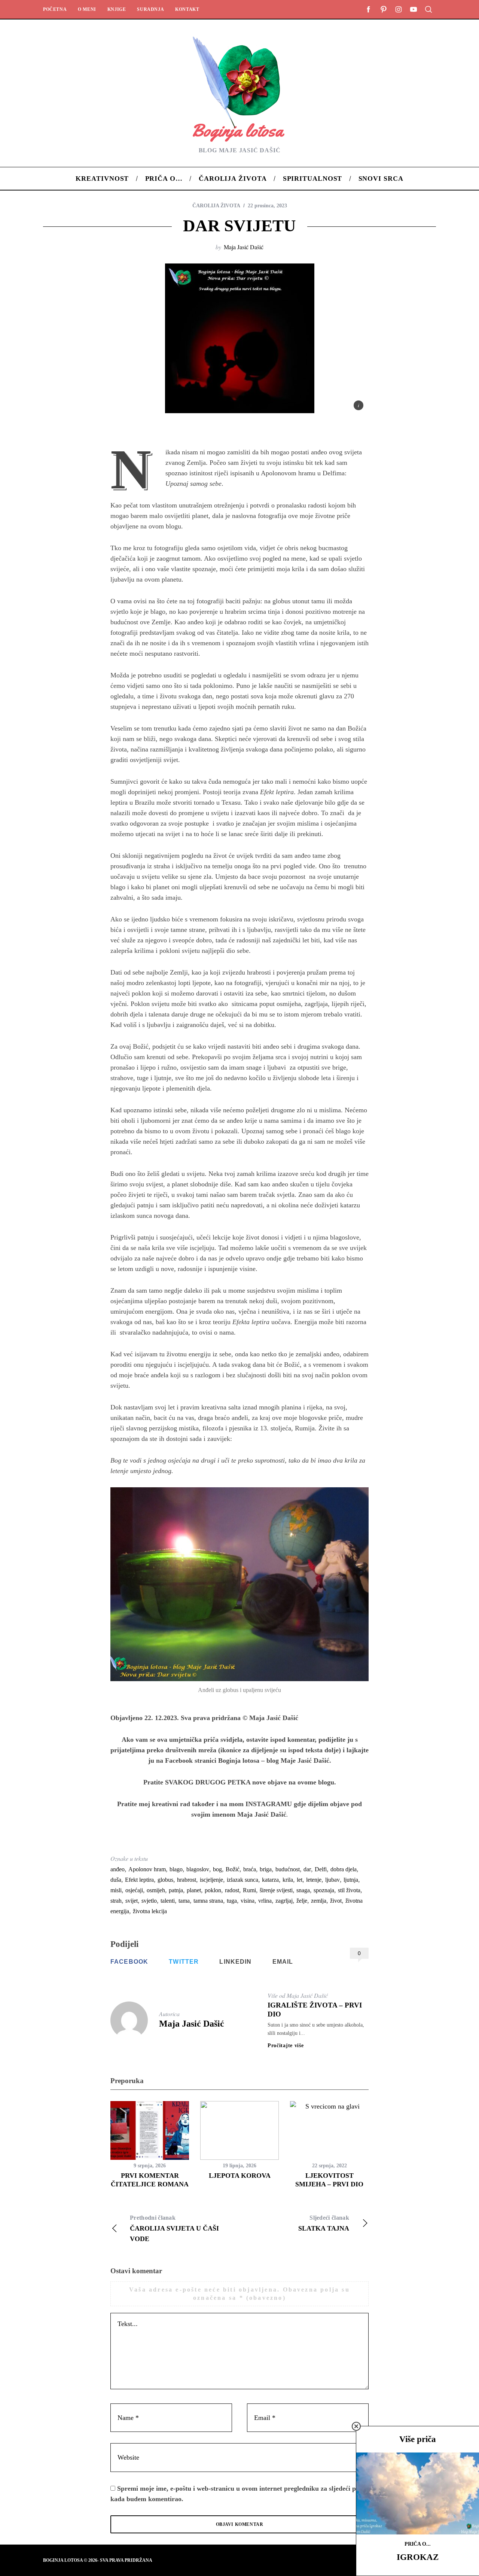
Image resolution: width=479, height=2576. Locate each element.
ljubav (332, 1880)
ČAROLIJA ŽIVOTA (216, 206)
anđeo (118, 1869)
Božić (233, 1869)
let (300, 1880)
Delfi (321, 1869)
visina (248, 1901)
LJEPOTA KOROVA (240, 2176)
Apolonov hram (147, 1869)
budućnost (288, 1869)
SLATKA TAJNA (324, 2223)
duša (116, 1880)
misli (116, 1890)
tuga (232, 1901)
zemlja (319, 1901)
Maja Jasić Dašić (244, 247)
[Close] (356, 2426)
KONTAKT (187, 9)
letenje (314, 1880)
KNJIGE (117, 9)
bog (217, 1869)
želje (302, 1901)
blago (176, 1869)
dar (307, 1869)
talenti (168, 1901)
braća (250, 1869)
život (336, 1901)
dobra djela (344, 1869)
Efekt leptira (139, 1880)
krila (288, 1880)
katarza (270, 1880)
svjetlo (149, 1901)
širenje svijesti (276, 1890)
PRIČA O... (418, 2544)
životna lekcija (150, 1911)
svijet (132, 1901)
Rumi (249, 1890)
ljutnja (351, 1880)
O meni (87, 9)
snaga (303, 1890)
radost (232, 1890)
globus (165, 1880)
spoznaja (324, 1890)
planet (194, 1890)
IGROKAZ (418, 2557)
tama (184, 1901)
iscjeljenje (211, 1880)
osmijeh (156, 1890)
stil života (349, 1890)
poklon (213, 1890)
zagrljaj (284, 1901)
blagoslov (198, 1869)
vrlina (265, 1901)
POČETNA (55, 9)
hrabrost (187, 1880)
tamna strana (208, 1901)
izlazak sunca (242, 1880)
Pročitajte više (286, 2046)
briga (266, 1869)
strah (116, 1901)
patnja (176, 1890)
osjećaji (134, 1890)
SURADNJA (150, 9)
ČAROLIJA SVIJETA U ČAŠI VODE (174, 2229)
